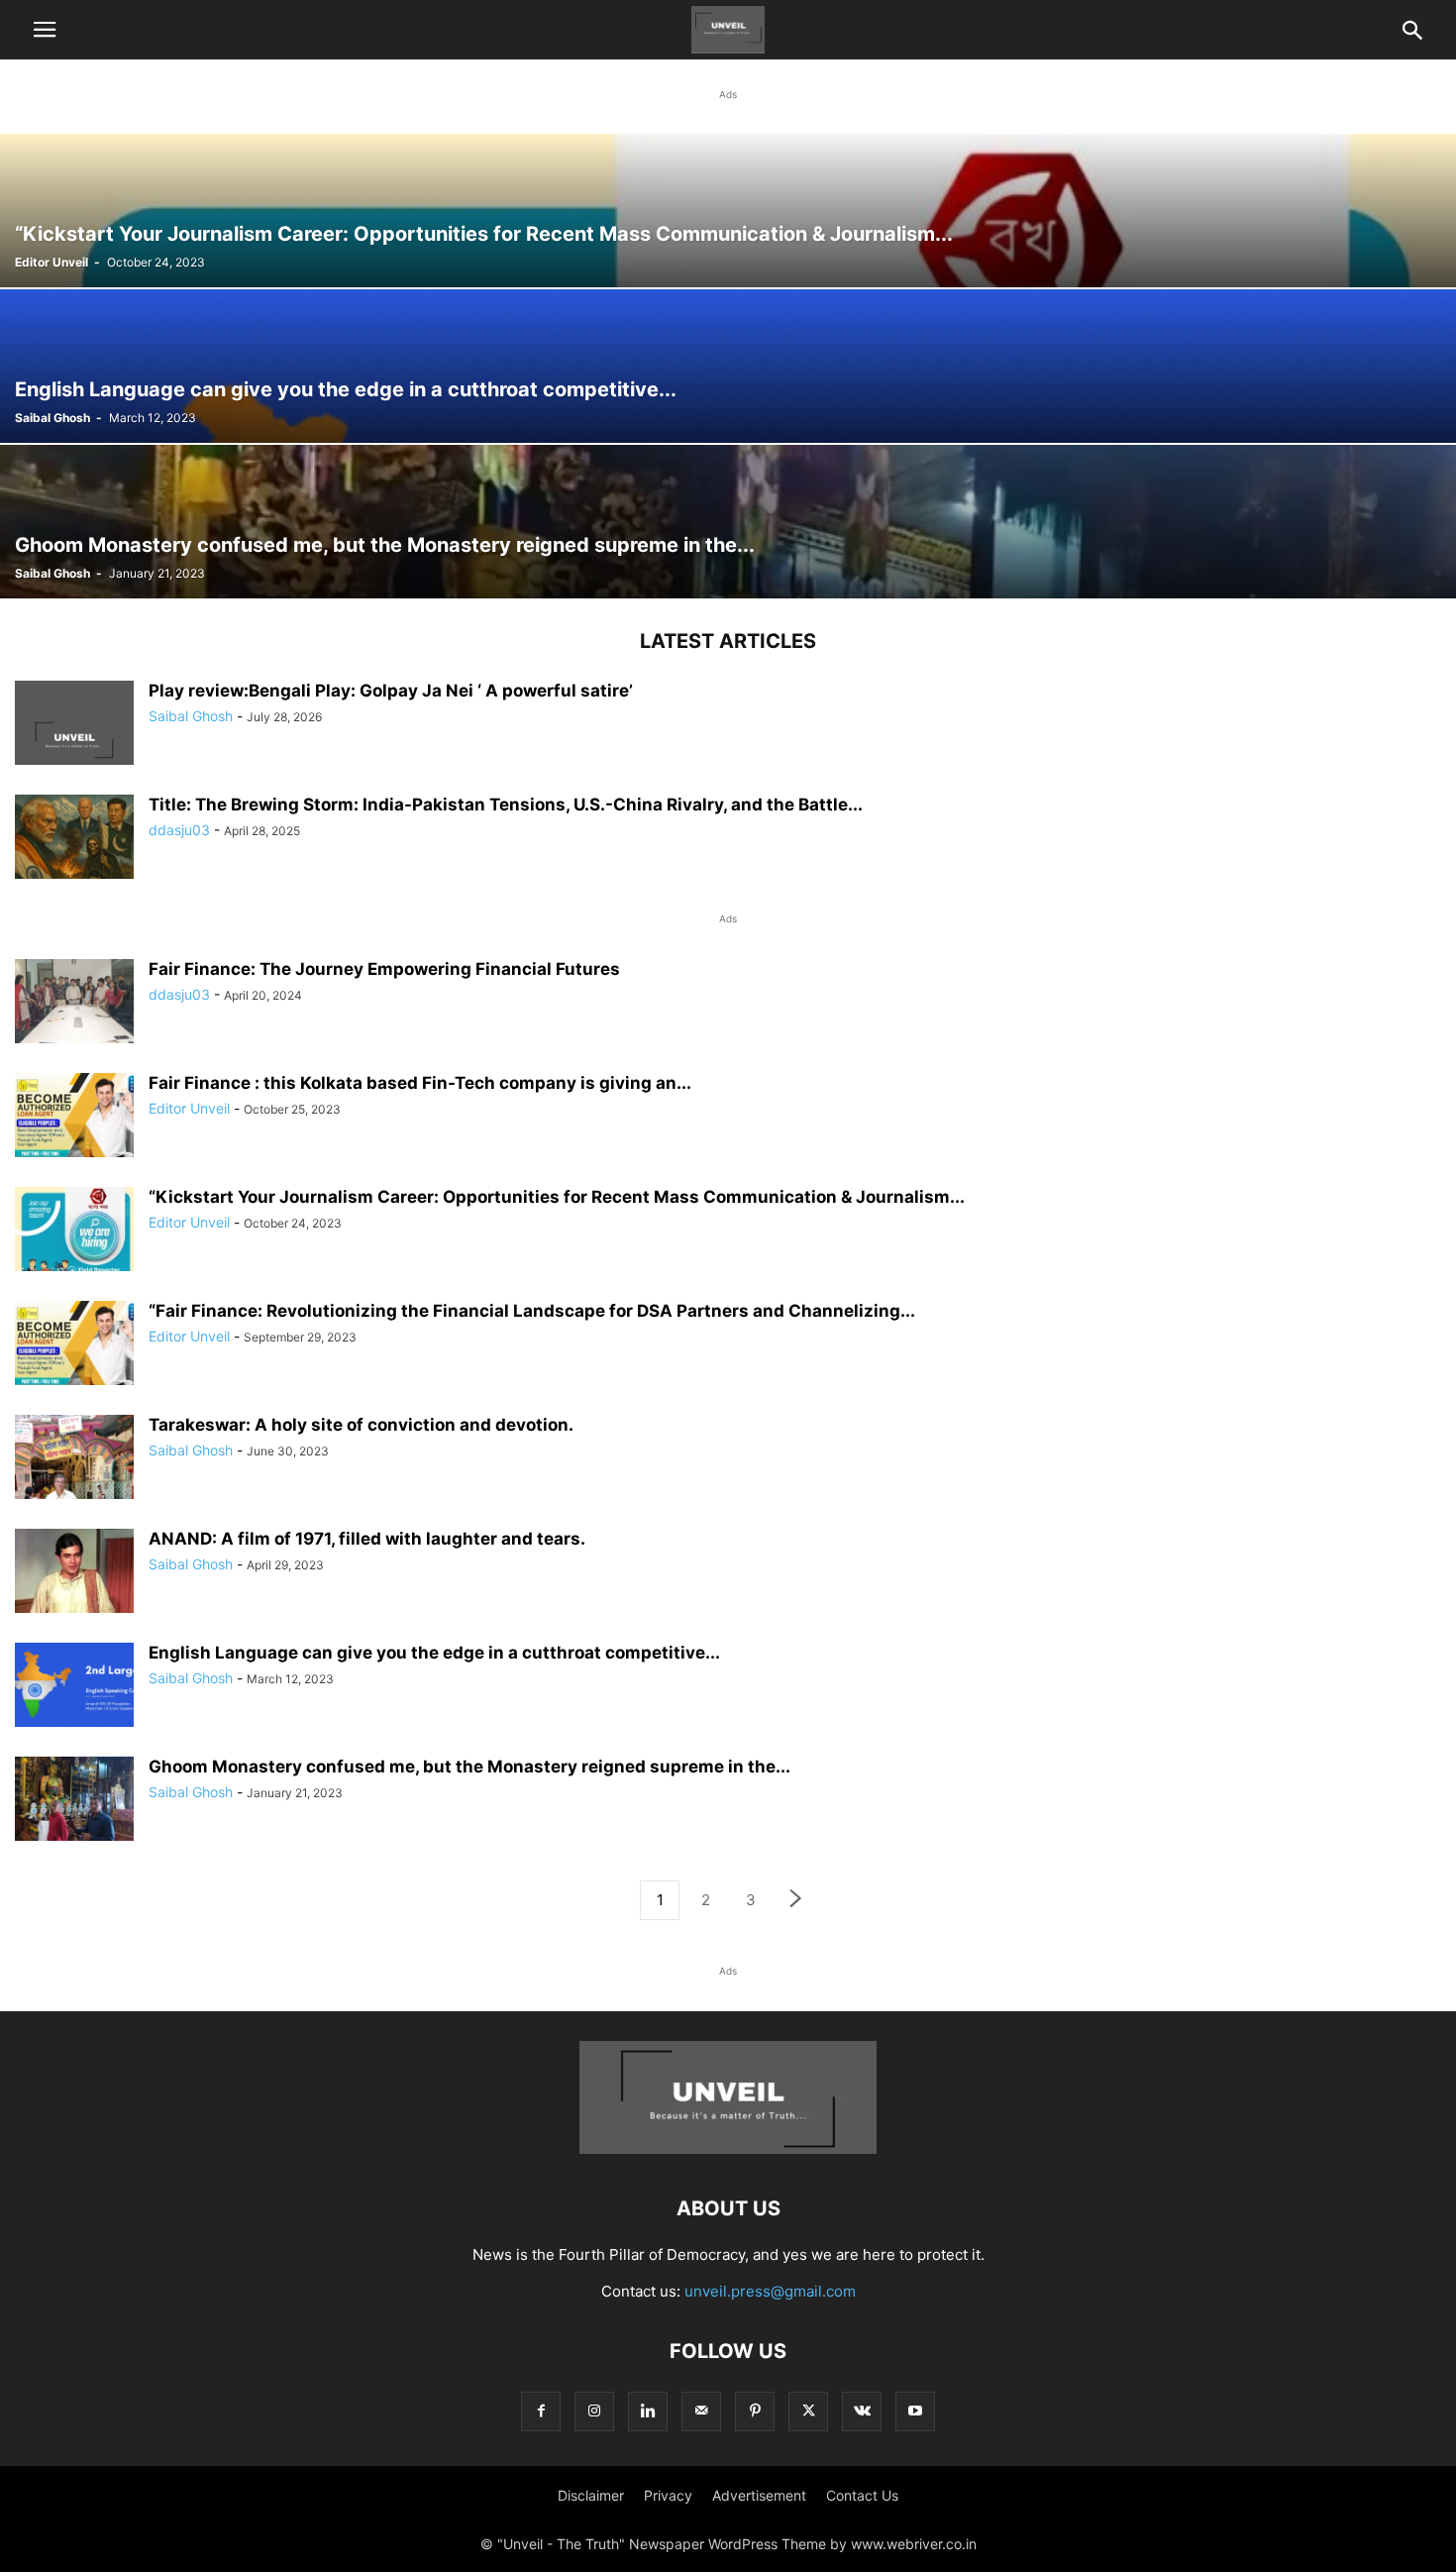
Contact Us (862, 2495)
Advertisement (759, 2495)
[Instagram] (594, 2411)
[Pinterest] (755, 2411)
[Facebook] (541, 2411)
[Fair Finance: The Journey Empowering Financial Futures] (74, 1004)
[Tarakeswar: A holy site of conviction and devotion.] (74, 1459)
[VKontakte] (862, 2411)
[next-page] (796, 1901)
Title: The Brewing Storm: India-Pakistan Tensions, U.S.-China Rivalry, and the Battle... (506, 804)
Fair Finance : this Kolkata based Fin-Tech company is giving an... (420, 1083)
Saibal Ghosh (52, 418)
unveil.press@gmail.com (770, 2291)
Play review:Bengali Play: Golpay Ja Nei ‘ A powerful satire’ (391, 691)
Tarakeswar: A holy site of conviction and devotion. (361, 1425)
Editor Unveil (52, 262)
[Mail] (701, 2411)
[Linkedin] (648, 2411)
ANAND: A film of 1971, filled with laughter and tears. (367, 1539)
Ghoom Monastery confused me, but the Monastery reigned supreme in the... (469, 1767)
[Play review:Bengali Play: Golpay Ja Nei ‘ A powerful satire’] (74, 740)
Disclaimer (591, 2495)
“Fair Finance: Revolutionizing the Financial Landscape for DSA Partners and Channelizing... (532, 1311)
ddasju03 (179, 830)
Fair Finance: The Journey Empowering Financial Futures (384, 969)
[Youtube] (915, 2411)
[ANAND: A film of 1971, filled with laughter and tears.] (74, 1573)
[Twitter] (808, 2411)
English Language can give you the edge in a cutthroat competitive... (434, 1653)
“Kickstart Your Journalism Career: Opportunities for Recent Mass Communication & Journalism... (557, 1197)
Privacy (668, 2495)
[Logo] (728, 2148)
